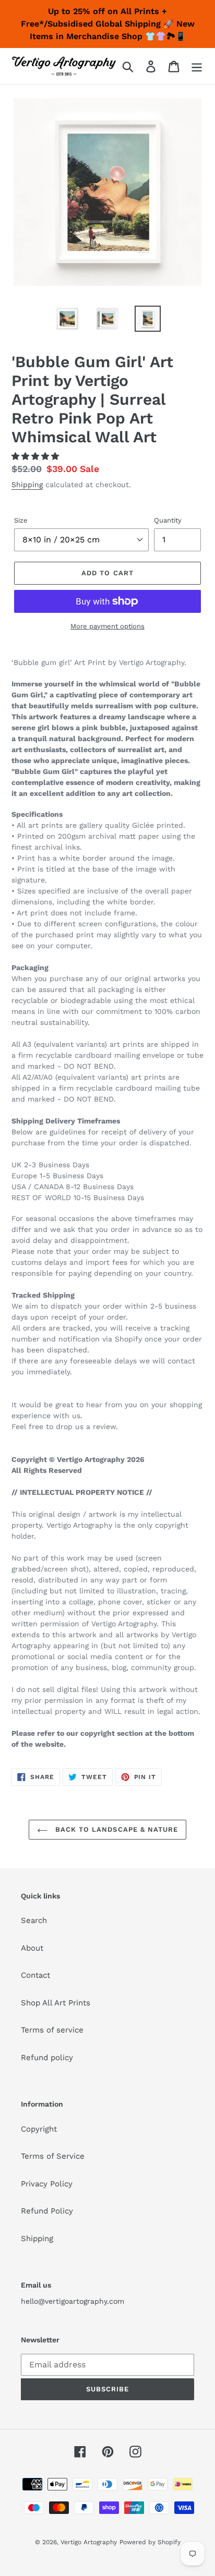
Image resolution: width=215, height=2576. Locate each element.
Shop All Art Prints (56, 2003)
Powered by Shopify (150, 2542)
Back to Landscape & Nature (115, 1829)
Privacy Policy (47, 2184)
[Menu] (197, 66)
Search (34, 1920)
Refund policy (47, 2058)
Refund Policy (47, 2211)
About (32, 1948)
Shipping (27, 485)
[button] (37, 456)
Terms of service (52, 2030)
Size (21, 520)
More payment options (107, 626)
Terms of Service (53, 2156)
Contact (35, 1975)
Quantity (168, 520)
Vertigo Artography (89, 2542)
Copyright (39, 2129)
